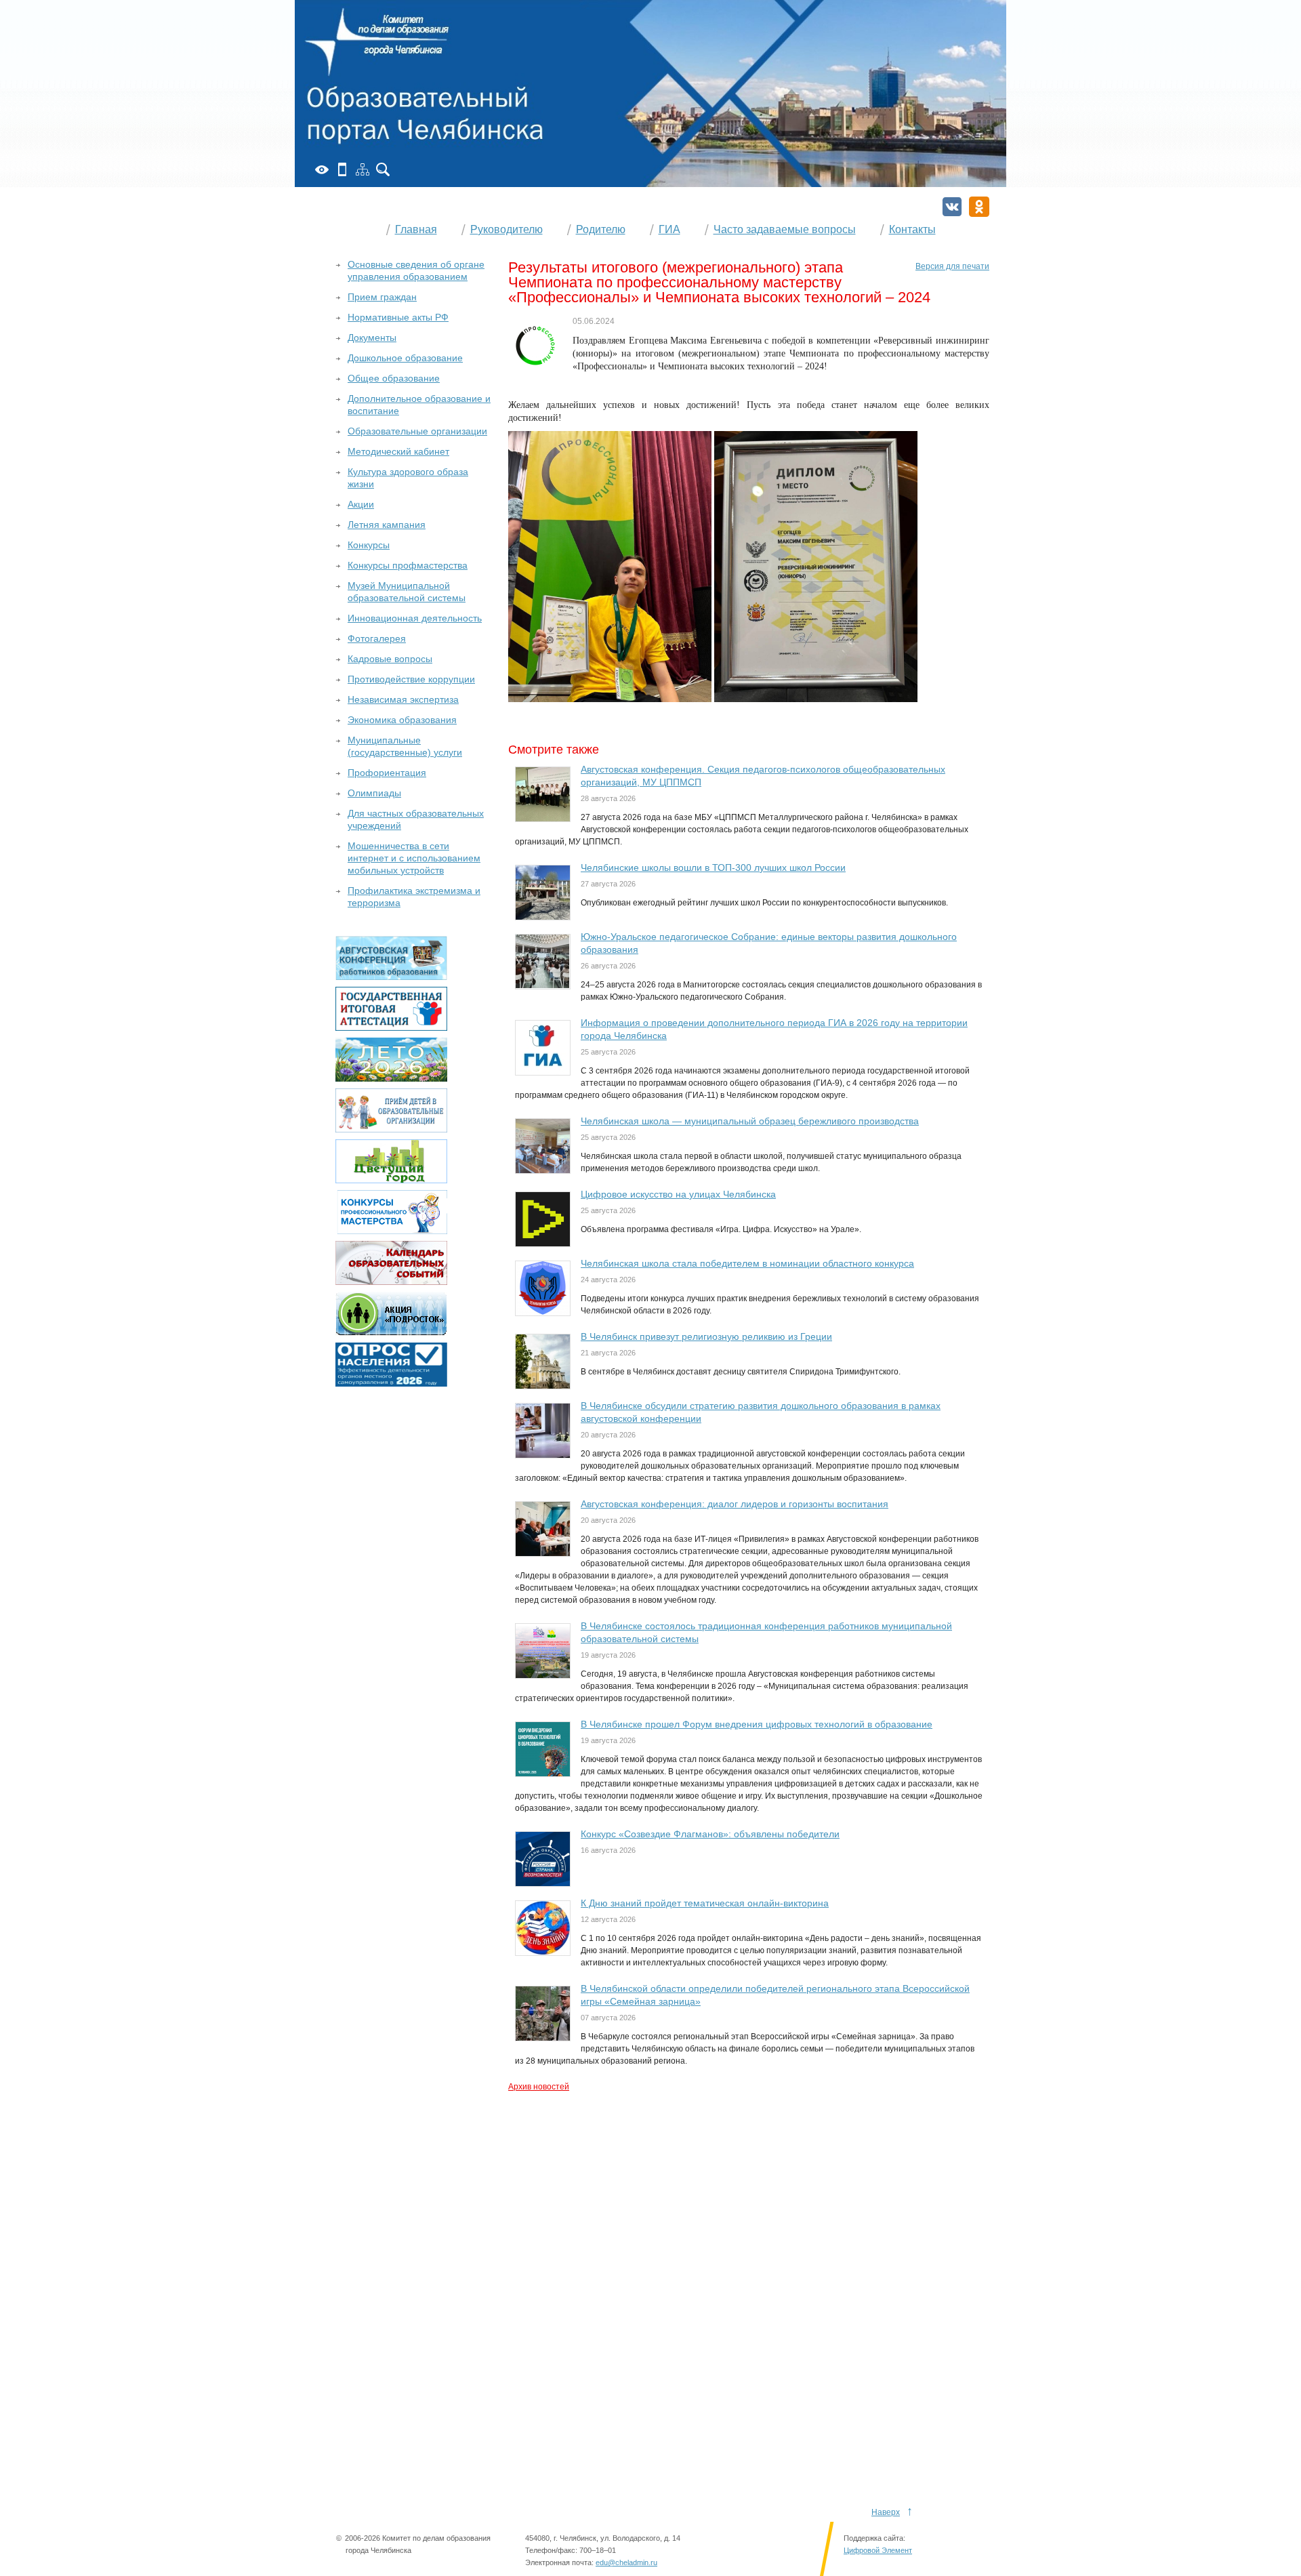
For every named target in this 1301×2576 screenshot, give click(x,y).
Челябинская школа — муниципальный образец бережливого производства (750, 1121)
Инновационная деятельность (415, 618)
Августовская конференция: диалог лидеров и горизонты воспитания (735, 1504)
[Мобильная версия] (342, 169)
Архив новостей (539, 2087)
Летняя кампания (387, 525)
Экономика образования (402, 720)
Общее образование (394, 378)
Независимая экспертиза (403, 699)
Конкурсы (369, 545)
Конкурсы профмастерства (408, 565)
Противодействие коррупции (411, 679)
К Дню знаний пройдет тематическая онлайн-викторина (705, 1903)
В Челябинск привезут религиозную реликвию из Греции (706, 1336)
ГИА (669, 229)
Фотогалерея (377, 638)
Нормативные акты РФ (398, 317)
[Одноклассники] (979, 207)
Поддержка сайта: (874, 2538)
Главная (416, 229)
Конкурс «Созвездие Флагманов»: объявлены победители (710, 1834)
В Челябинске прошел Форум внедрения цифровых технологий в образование (757, 1724)
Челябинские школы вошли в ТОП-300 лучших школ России (713, 867)
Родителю (601, 229)
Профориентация (387, 773)
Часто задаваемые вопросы (785, 229)
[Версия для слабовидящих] (322, 169)
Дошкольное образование (405, 358)
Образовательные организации (417, 431)
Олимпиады (374, 793)
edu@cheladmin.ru (626, 2562)
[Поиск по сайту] (383, 169)
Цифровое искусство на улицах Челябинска (678, 1194)
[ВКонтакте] (952, 207)
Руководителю (507, 229)
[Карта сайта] (363, 169)
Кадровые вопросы (390, 659)
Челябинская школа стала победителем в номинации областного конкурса (747, 1263)
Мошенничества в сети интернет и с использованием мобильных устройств (414, 858)
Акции (361, 504)
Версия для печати (952, 266)
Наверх (886, 2512)
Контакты (912, 229)
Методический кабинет (398, 451)
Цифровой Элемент (878, 2550)
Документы (372, 338)
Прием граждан (382, 297)
